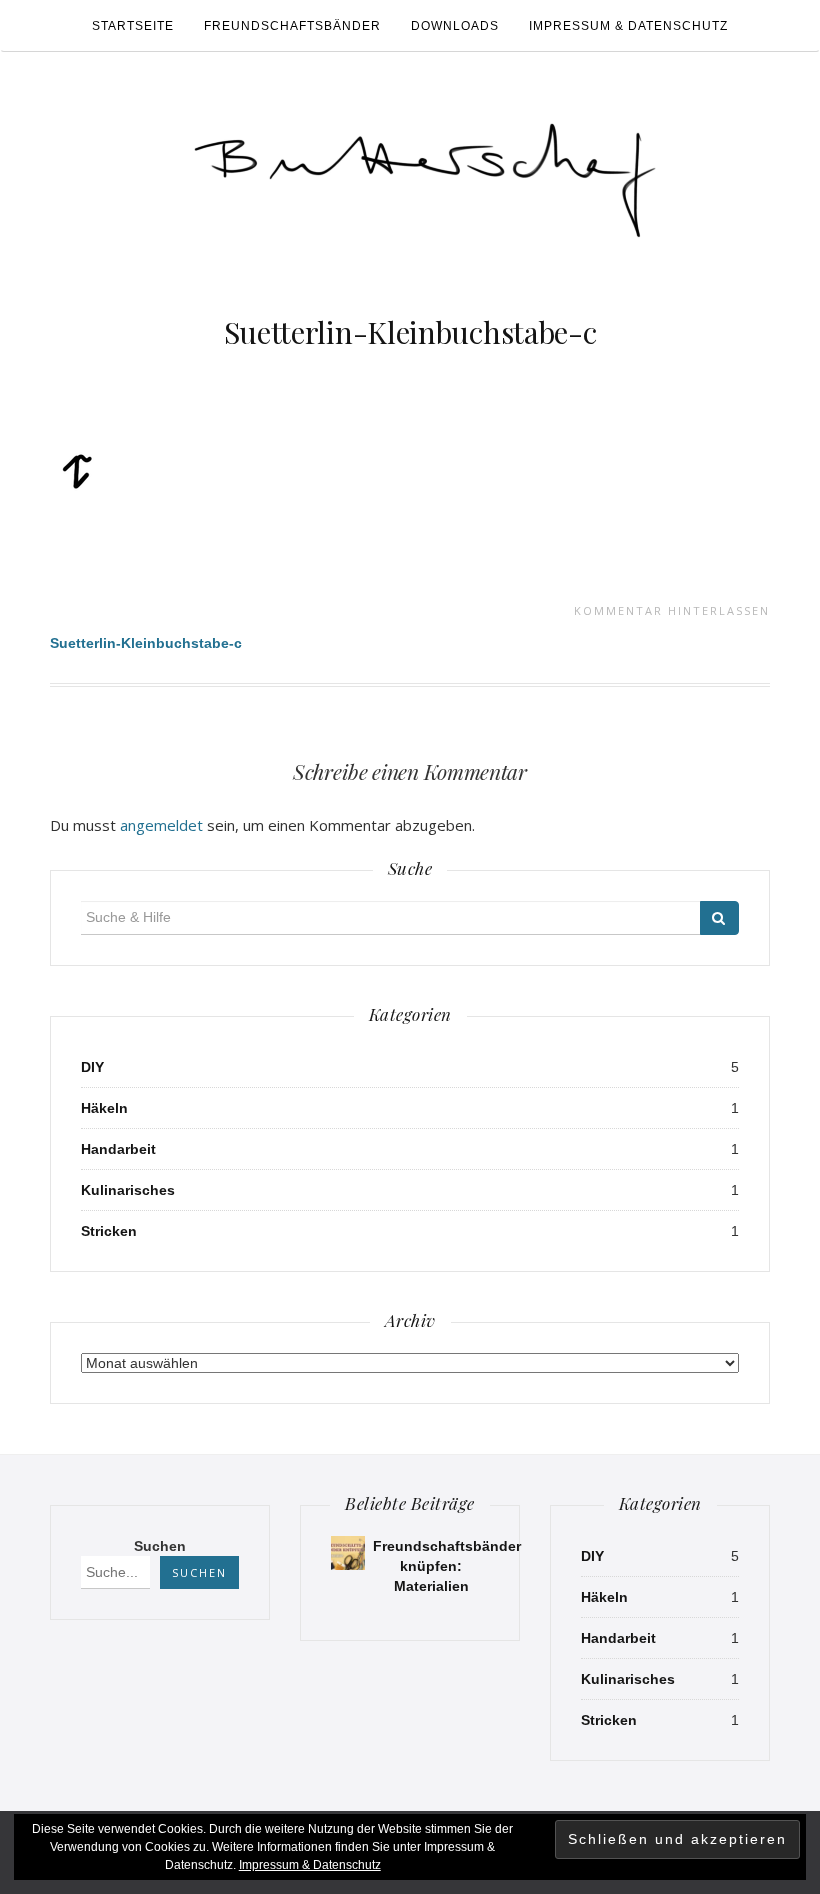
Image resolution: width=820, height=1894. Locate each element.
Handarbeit (118, 1149)
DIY (92, 1067)
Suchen (160, 1546)
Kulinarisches (128, 1190)
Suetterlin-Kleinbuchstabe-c (410, 332)
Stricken (109, 1231)
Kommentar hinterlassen (672, 610)
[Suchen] (719, 918)
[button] (425, 171)
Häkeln (104, 1108)
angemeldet (161, 825)
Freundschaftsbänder (292, 26)
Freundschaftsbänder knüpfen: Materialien (447, 1566)
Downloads (455, 26)
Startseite (133, 26)
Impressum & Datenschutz (628, 26)
